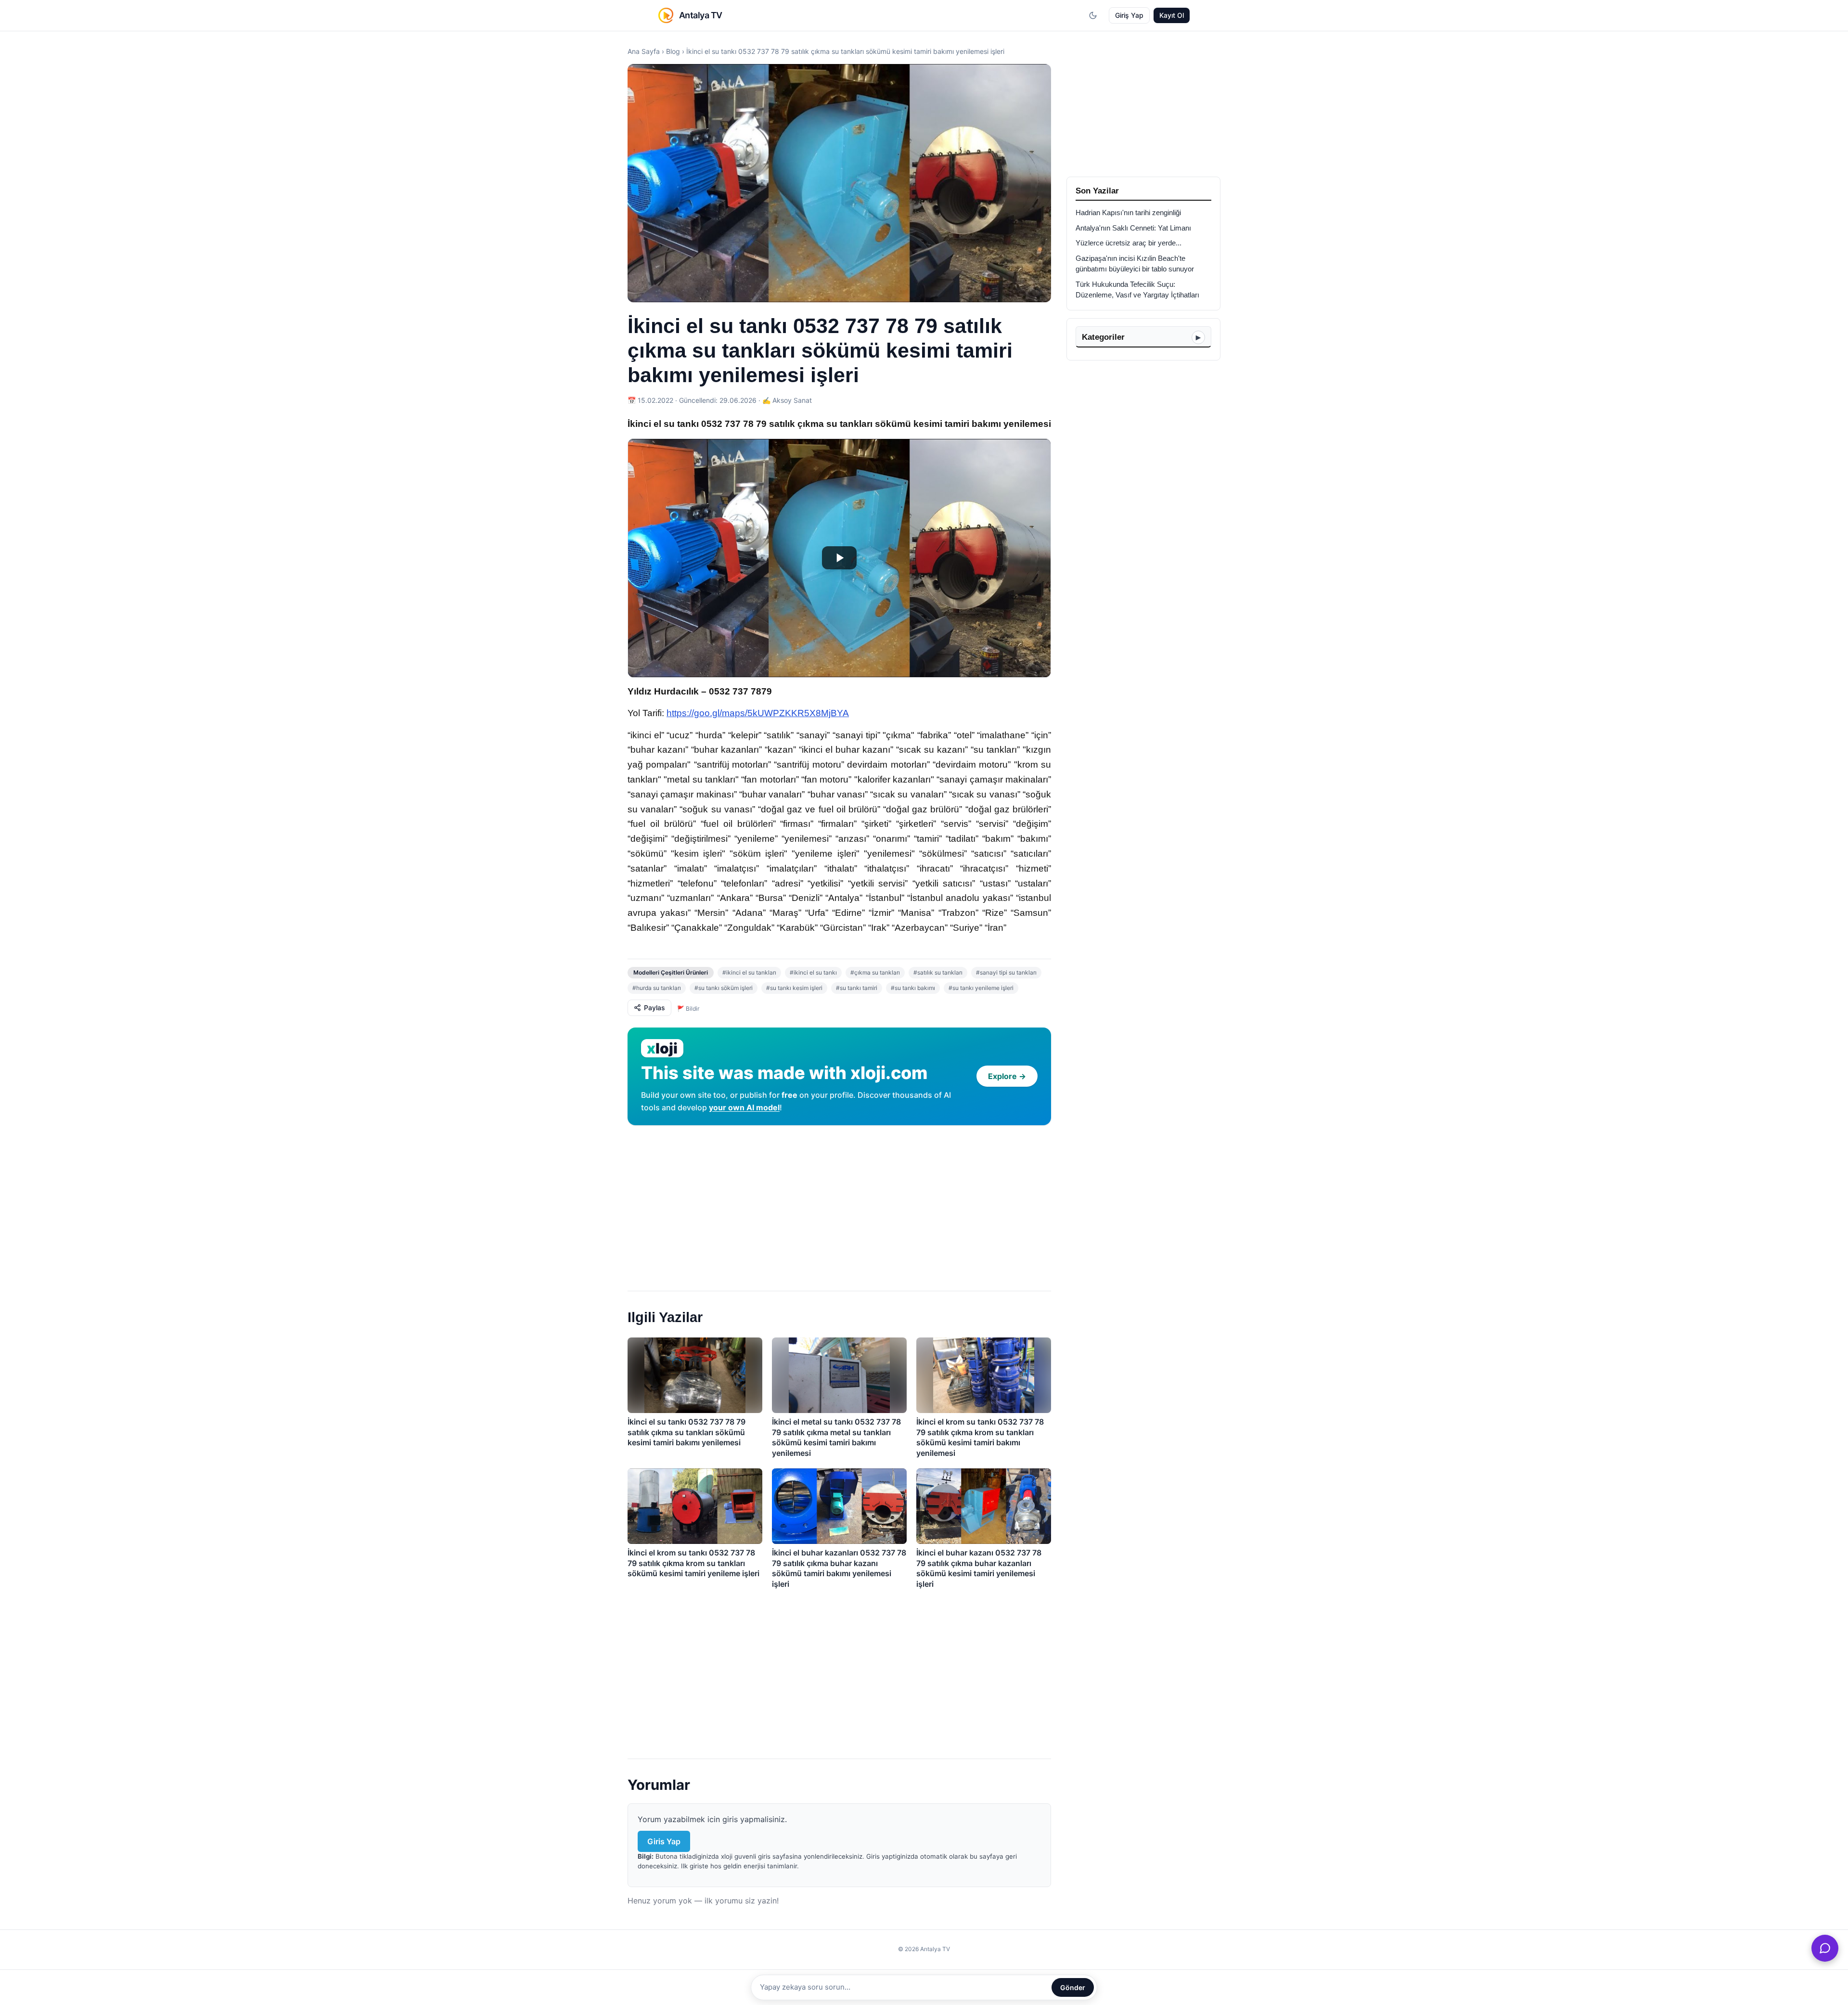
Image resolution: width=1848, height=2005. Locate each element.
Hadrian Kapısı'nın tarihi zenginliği (1128, 213)
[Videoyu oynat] (839, 558)
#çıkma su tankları (875, 972)
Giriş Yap (1129, 15)
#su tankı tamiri (857, 988)
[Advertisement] (839, 1204)
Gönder (1073, 1987)
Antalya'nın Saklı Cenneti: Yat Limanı (1133, 228)
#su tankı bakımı (913, 988)
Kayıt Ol (1172, 15)
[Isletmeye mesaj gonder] (1825, 1948)
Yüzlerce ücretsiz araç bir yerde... (1129, 243)
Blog (673, 51)
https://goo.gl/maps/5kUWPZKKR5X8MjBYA (758, 713)
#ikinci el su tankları (749, 972)
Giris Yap (664, 1841)
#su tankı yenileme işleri (981, 988)
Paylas (654, 1008)
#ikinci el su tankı (813, 972)
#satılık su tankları (938, 972)
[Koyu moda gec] (1093, 15)
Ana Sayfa (644, 51)
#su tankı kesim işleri (794, 988)
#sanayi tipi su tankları (1006, 972)
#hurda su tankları (657, 988)
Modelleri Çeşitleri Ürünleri (671, 972)
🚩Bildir (688, 1009)
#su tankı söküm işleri (724, 988)
